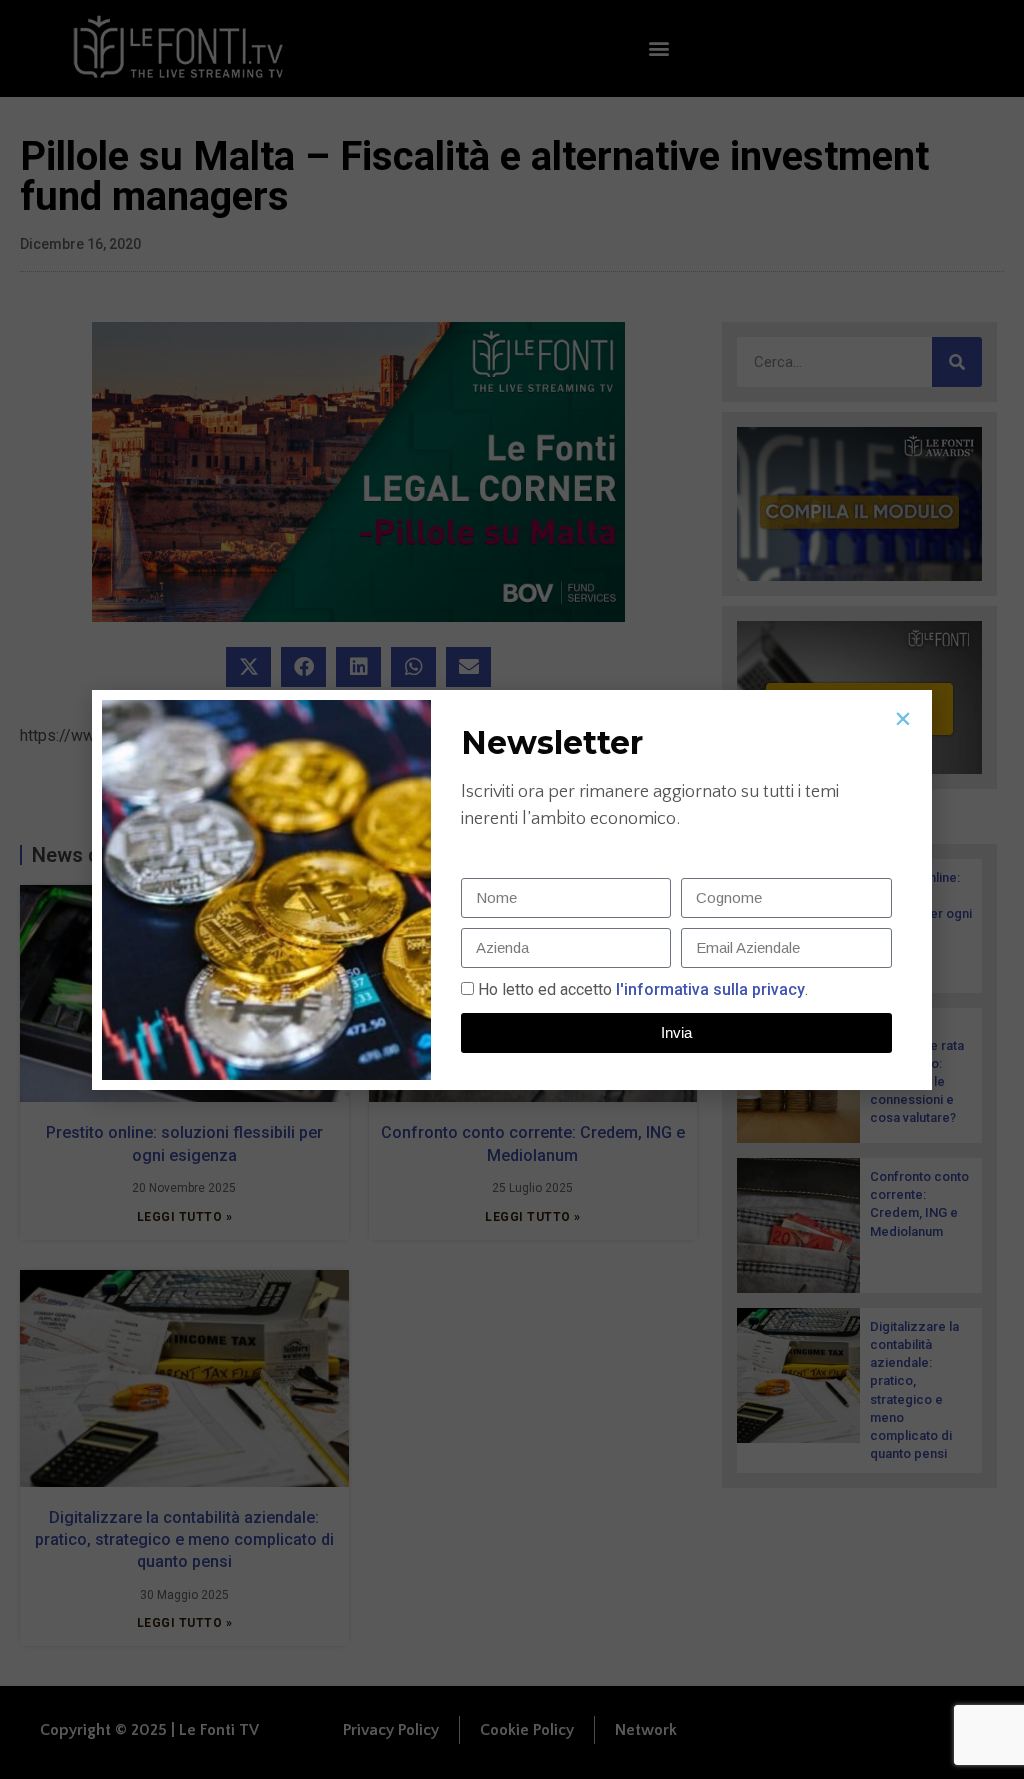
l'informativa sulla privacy (708, 989)
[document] (512, 889)
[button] (903, 719)
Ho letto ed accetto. (643, 989)
